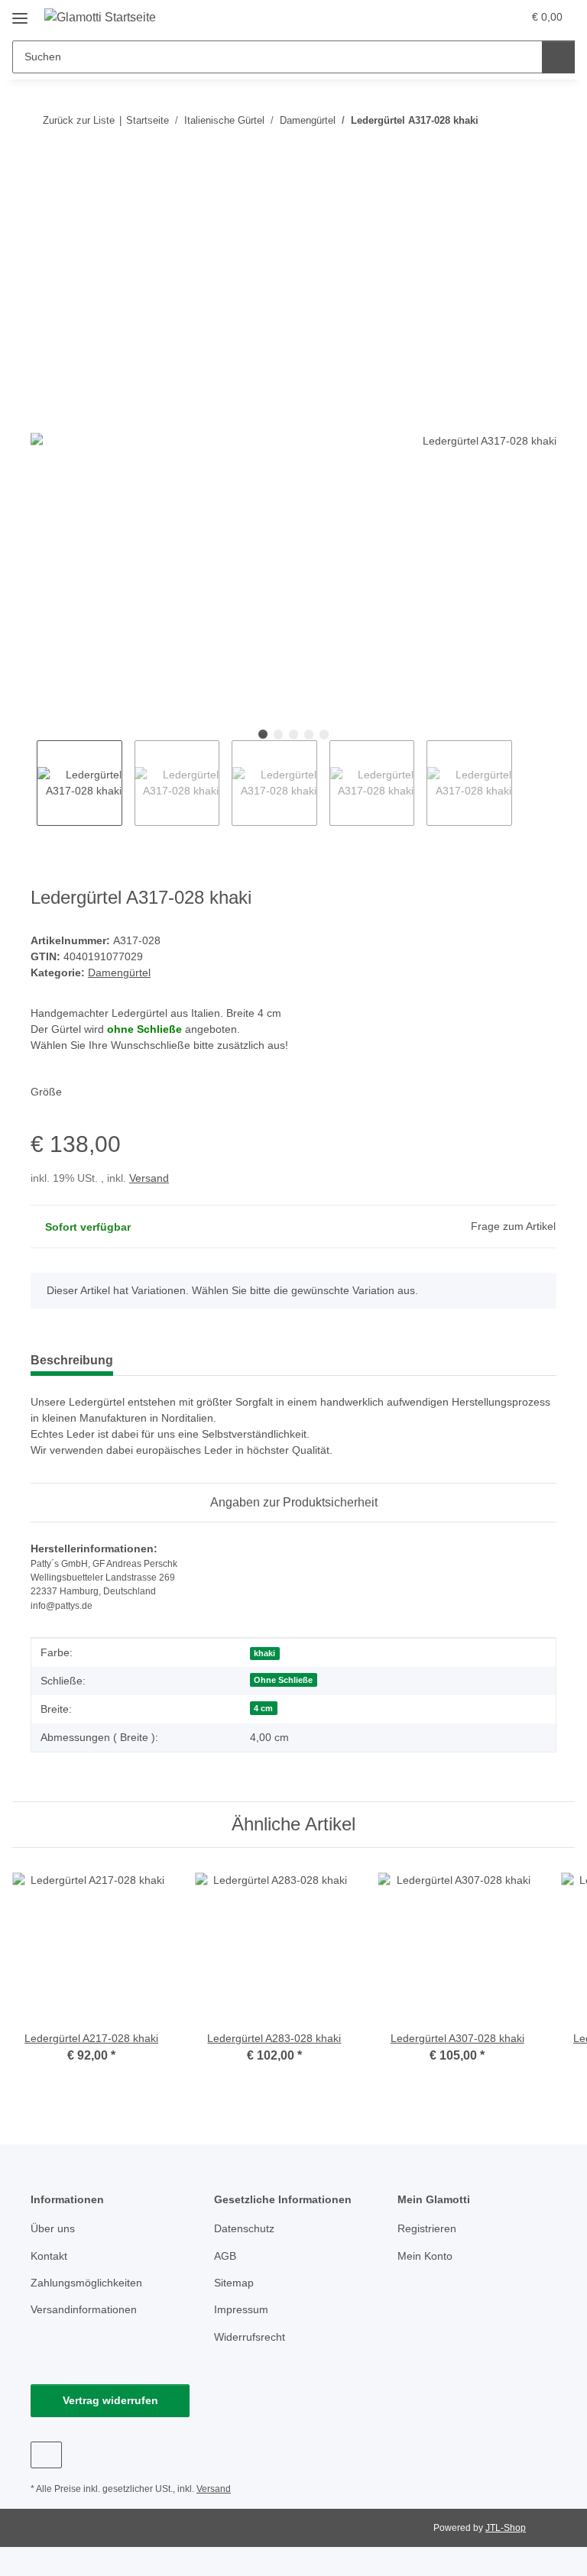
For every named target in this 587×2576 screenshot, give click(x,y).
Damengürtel (119, 972)
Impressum (241, 2309)
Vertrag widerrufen (110, 2400)
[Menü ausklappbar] (20, 13)
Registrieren (427, 2228)
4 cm (263, 1708)
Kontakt (49, 2256)
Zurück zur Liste (79, 120)
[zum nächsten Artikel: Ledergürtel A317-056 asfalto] (540, 120)
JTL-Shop (506, 2528)
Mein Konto (425, 2256)
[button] (450, 17)
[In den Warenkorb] (43, 170)
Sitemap (234, 2283)
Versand (149, 1178)
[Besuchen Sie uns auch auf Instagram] (46, 2455)
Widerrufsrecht (250, 2337)
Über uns (53, 2228)
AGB (225, 2256)
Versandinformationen (84, 2309)
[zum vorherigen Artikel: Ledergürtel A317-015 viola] (507, 120)
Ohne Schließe (283, 1680)
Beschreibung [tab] (72, 1360)
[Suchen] (558, 57)
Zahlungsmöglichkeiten (86, 2283)
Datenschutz (244, 2228)
